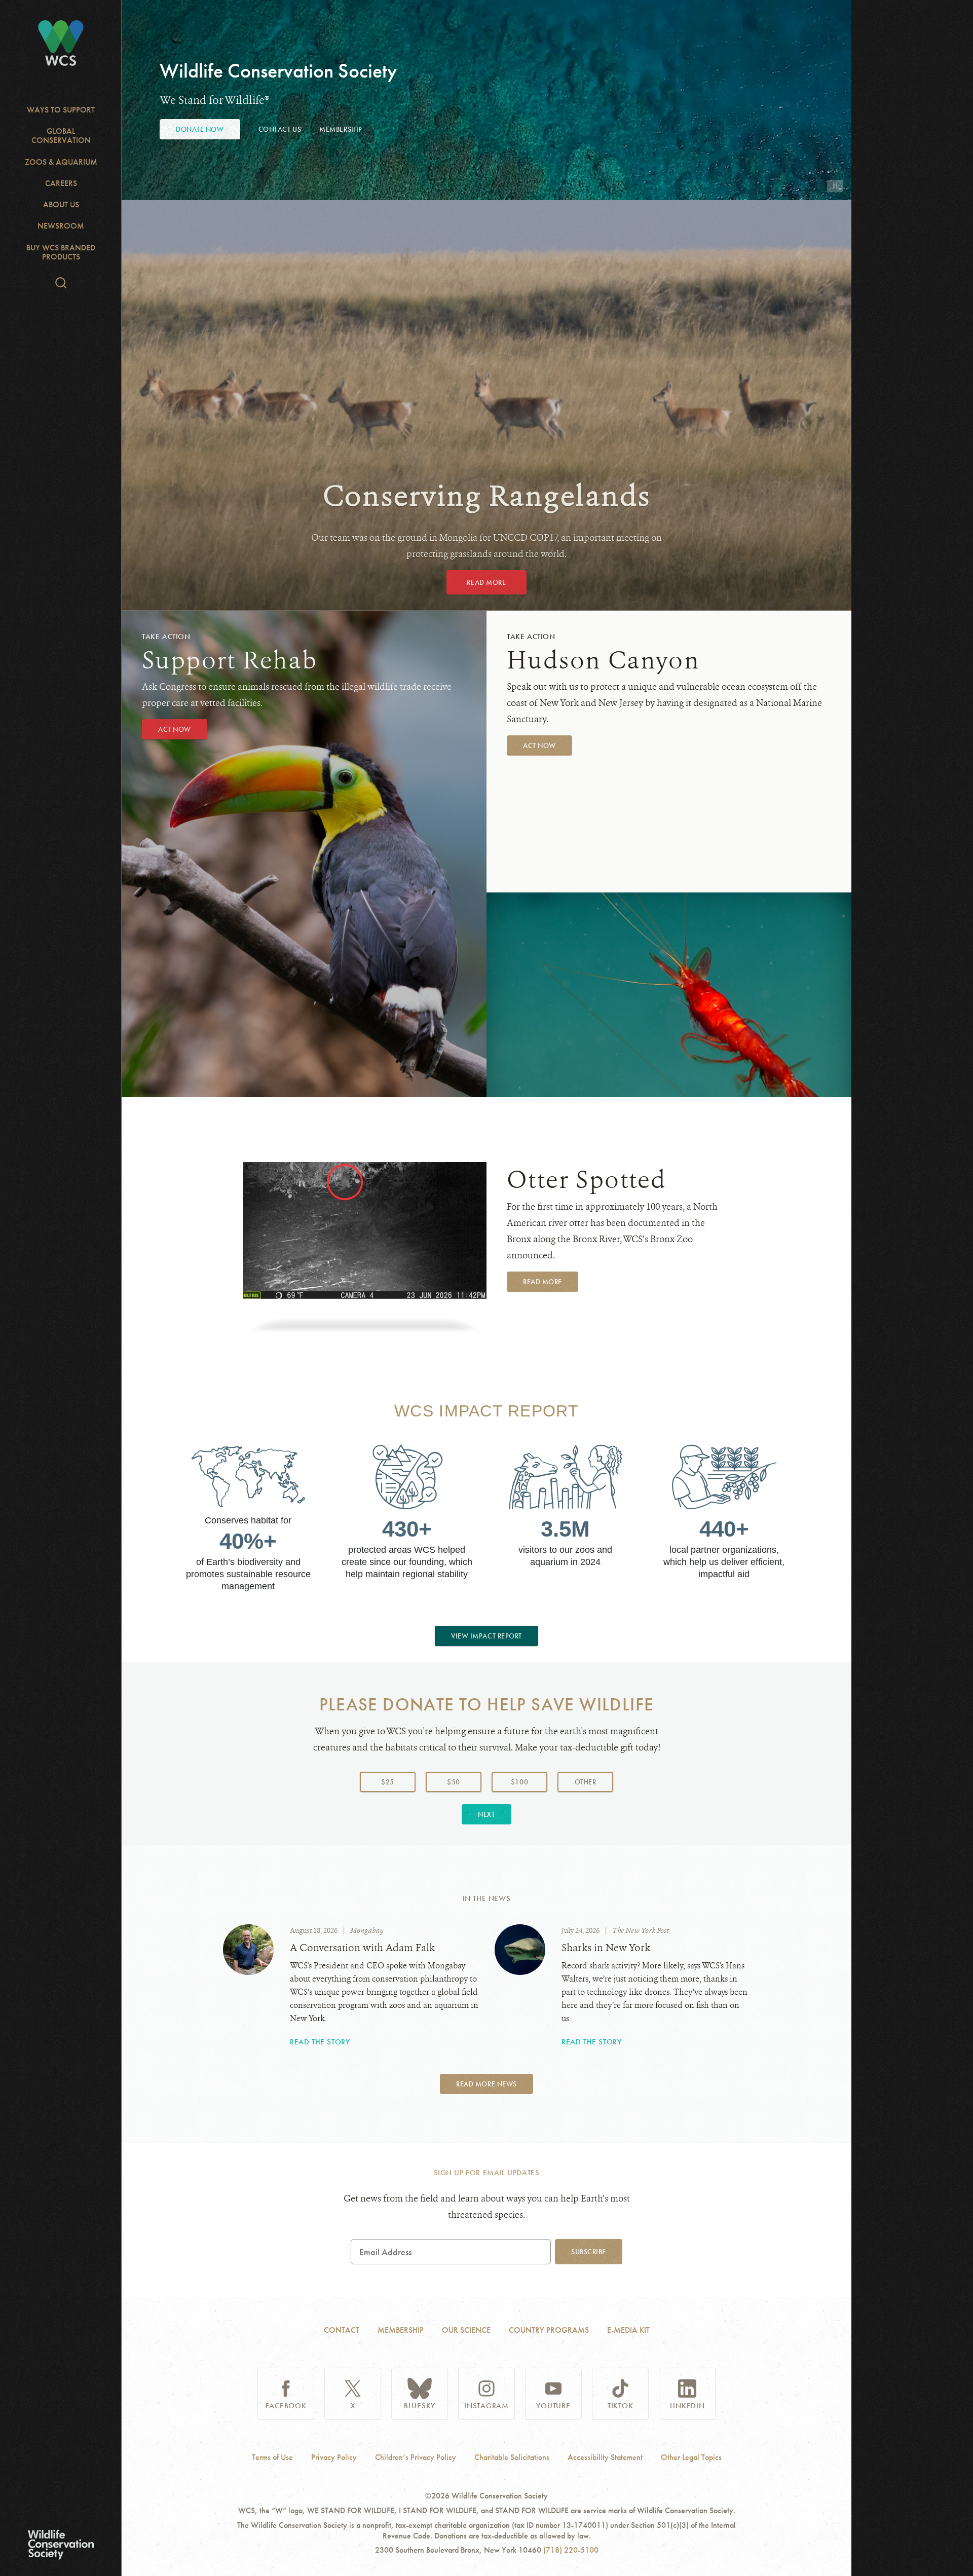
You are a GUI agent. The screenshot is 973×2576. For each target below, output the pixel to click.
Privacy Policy (334, 2457)
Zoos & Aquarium (61, 162)
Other (594, 1782)
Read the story (320, 2042)
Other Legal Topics (691, 2457)
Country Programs (549, 2330)
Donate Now (200, 129)
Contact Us (280, 129)
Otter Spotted (587, 1180)
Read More (486, 582)
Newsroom (61, 226)
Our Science (466, 2330)
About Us (61, 204)
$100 (519, 1782)
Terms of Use (272, 2457)
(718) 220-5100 (571, 2550)
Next (486, 1814)
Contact (342, 2330)
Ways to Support (61, 110)
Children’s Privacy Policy (416, 2457)
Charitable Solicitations (512, 2457)
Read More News (486, 2084)
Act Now (175, 729)
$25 (388, 1782)
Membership (341, 129)
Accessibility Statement (605, 2457)
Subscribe (589, 2252)
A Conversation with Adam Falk (362, 1948)
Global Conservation (61, 136)
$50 (454, 1782)
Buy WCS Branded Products (61, 252)
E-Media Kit (628, 2330)
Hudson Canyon (603, 660)
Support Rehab (230, 660)
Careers (61, 183)
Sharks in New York (606, 1948)
